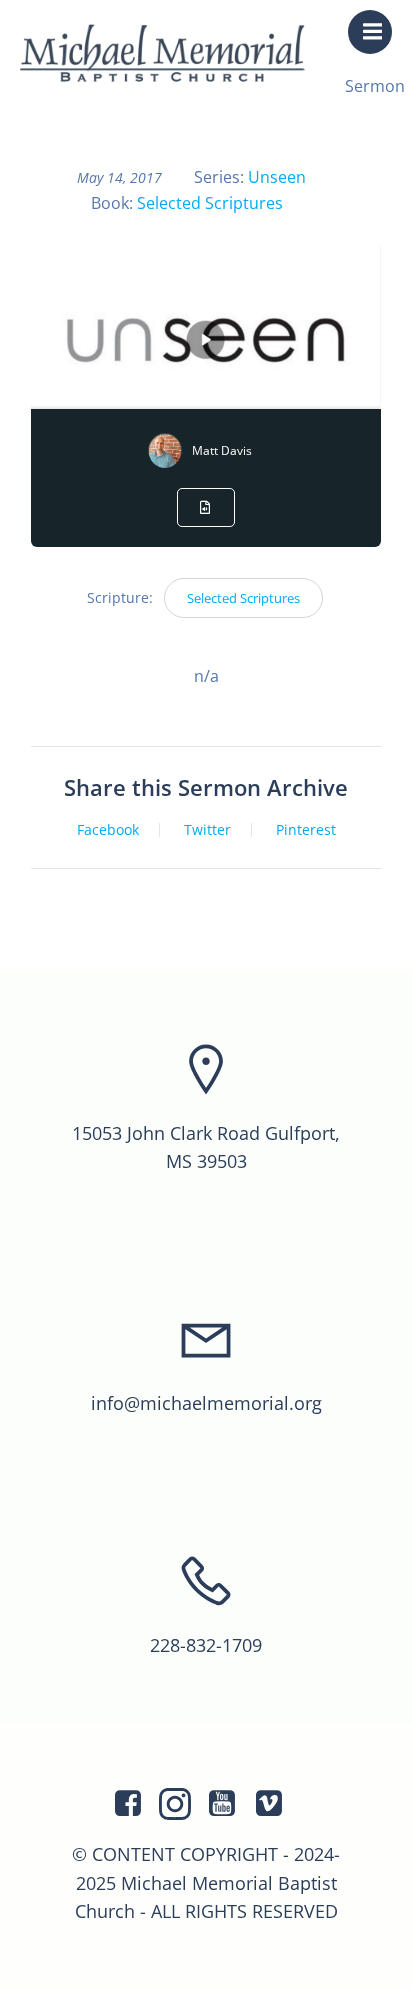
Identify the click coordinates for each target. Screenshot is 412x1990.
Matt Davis (222, 450)
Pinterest (306, 830)
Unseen (277, 177)
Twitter (207, 830)
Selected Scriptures (210, 203)
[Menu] (370, 32)
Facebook (108, 830)
